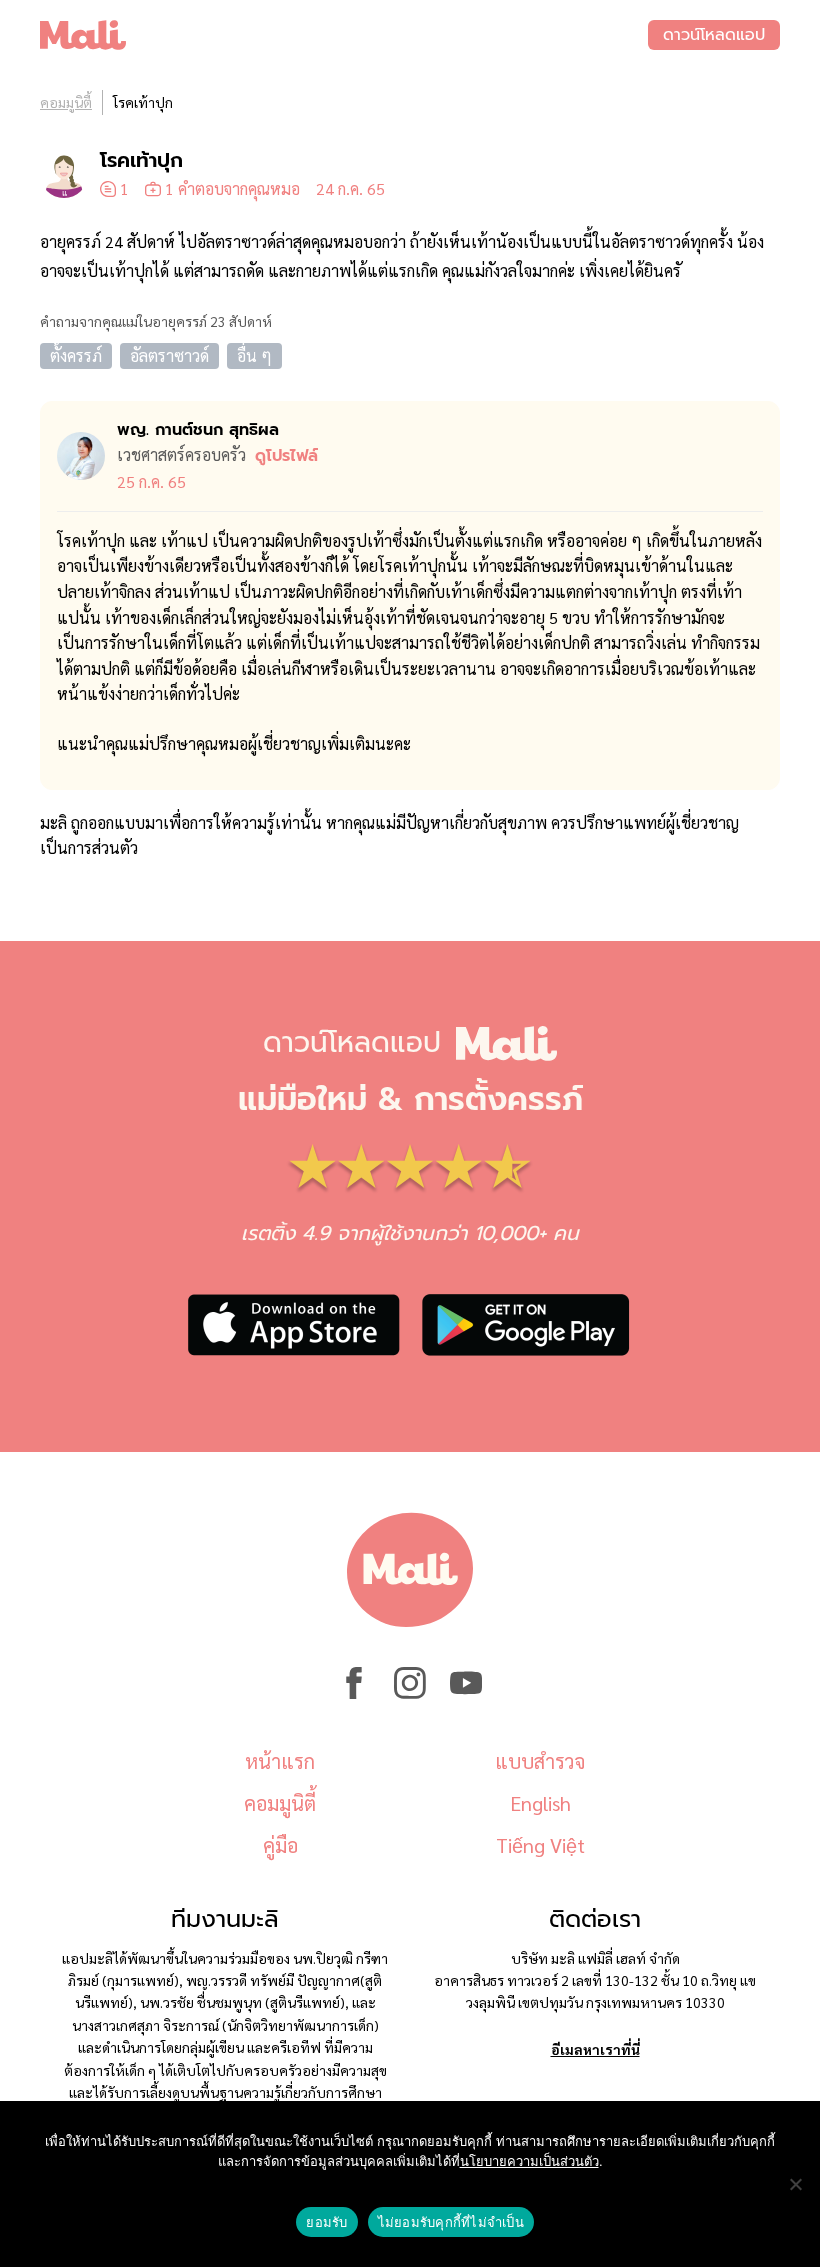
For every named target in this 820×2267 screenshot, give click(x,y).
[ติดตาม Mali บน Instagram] (410, 1693)
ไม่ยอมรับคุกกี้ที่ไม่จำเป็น (451, 2222)
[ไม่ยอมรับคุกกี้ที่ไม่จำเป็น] (795, 2184)
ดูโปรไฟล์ (286, 456)
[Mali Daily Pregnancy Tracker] (344, 35)
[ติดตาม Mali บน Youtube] (466, 1693)
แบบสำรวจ (540, 1761)
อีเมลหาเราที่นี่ (595, 2049)
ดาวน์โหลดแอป (714, 35)
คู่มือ (280, 1845)
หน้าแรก (280, 1761)
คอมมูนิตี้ (66, 102)
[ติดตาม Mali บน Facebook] (354, 1693)
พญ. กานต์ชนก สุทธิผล (198, 430)
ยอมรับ (326, 2222)
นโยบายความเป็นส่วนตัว (529, 2161)
